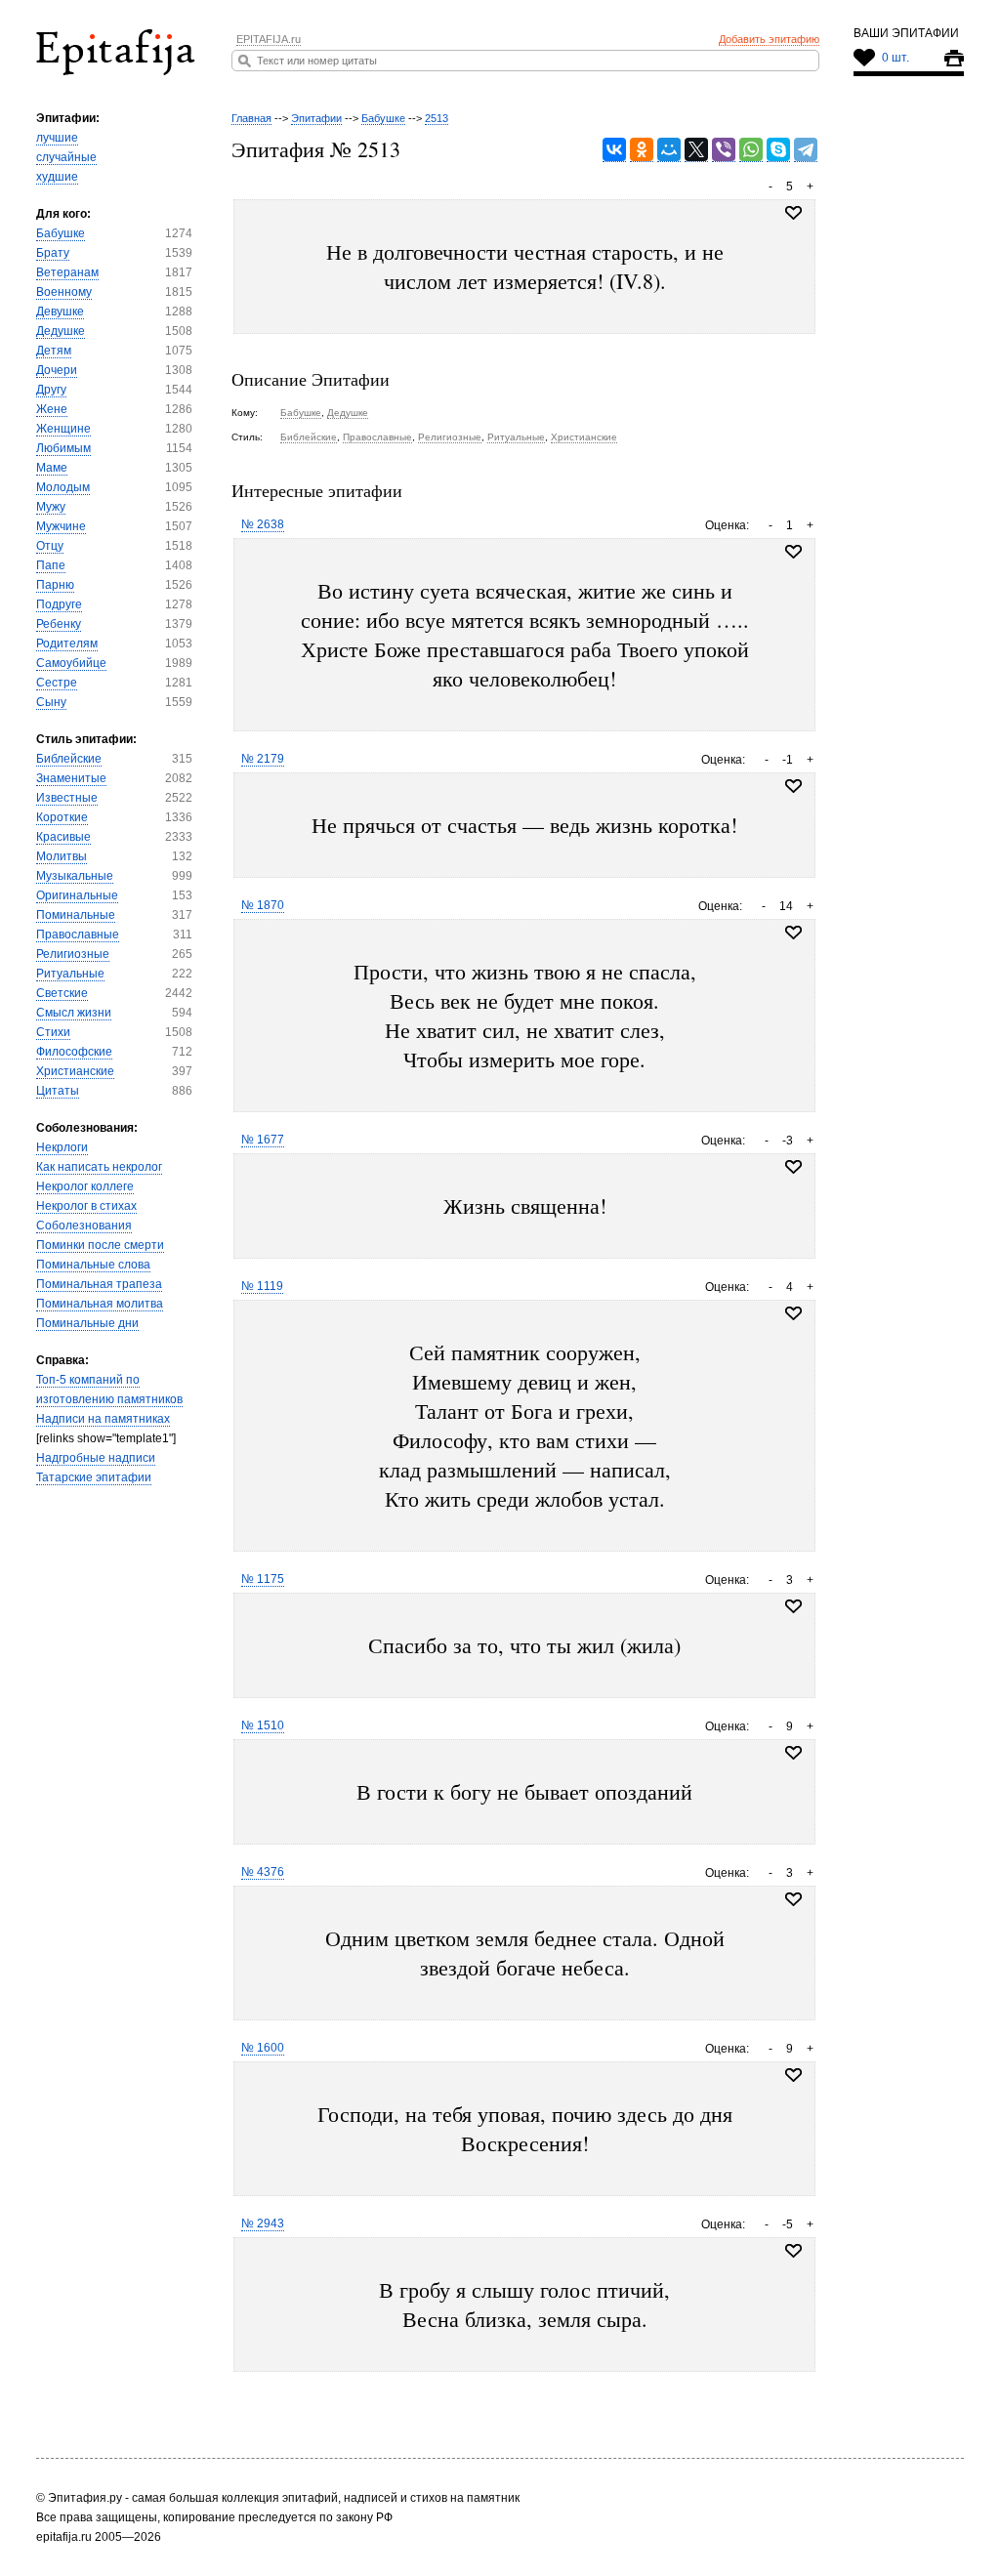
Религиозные (73, 954)
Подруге (59, 604)
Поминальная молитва (100, 1304)
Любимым (63, 448)
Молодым (63, 487)
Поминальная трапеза (99, 1284)
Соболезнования (84, 1226)
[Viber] (724, 150)
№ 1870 (263, 905)
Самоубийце (71, 663)
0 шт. (896, 58)
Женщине (63, 429)
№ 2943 (263, 2223)
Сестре (57, 683)
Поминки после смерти (100, 1245)
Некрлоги (62, 1147)
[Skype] (778, 150)
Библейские (69, 759)
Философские (74, 1052)
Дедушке (61, 331)
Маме (52, 468)
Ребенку (59, 624)
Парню (55, 585)
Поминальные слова (93, 1265)
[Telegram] (806, 150)
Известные (67, 798)
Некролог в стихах (86, 1206)
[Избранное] (793, 552)
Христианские (75, 1071)
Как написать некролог (99, 1167)
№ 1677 (263, 1140)
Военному (64, 292)
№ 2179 (263, 759)
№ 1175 (263, 1579)
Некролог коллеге (85, 1186)
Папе (51, 565)
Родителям (67, 644)
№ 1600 (263, 2048)
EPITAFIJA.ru (269, 39)
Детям (54, 351)
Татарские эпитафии (94, 1477)
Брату (53, 253)
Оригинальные (77, 895)
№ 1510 (263, 1725)
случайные (66, 157)
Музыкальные (75, 876)
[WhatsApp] (751, 150)
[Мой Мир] (669, 150)
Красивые (63, 837)
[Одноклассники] (642, 150)
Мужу (51, 507)
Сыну (51, 702)
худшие (57, 177)
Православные (78, 935)
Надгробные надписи (96, 1458)
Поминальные (76, 915)
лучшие (57, 138)
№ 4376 (263, 1872)
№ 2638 (263, 524)
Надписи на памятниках (103, 1419)
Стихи (53, 1032)
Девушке (60, 312)
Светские (62, 993)
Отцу (50, 546)
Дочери (57, 370)
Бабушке (61, 233)
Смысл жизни (74, 1013)
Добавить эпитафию (769, 39)
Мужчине (61, 526)
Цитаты (58, 1091)
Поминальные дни (87, 1323)
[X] (696, 150)
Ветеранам (67, 272)
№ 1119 (262, 1286)
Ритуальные (70, 974)
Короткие (62, 817)
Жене (52, 409)
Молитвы (62, 856)
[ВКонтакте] (614, 150)
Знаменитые (71, 778)
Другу (51, 390)
